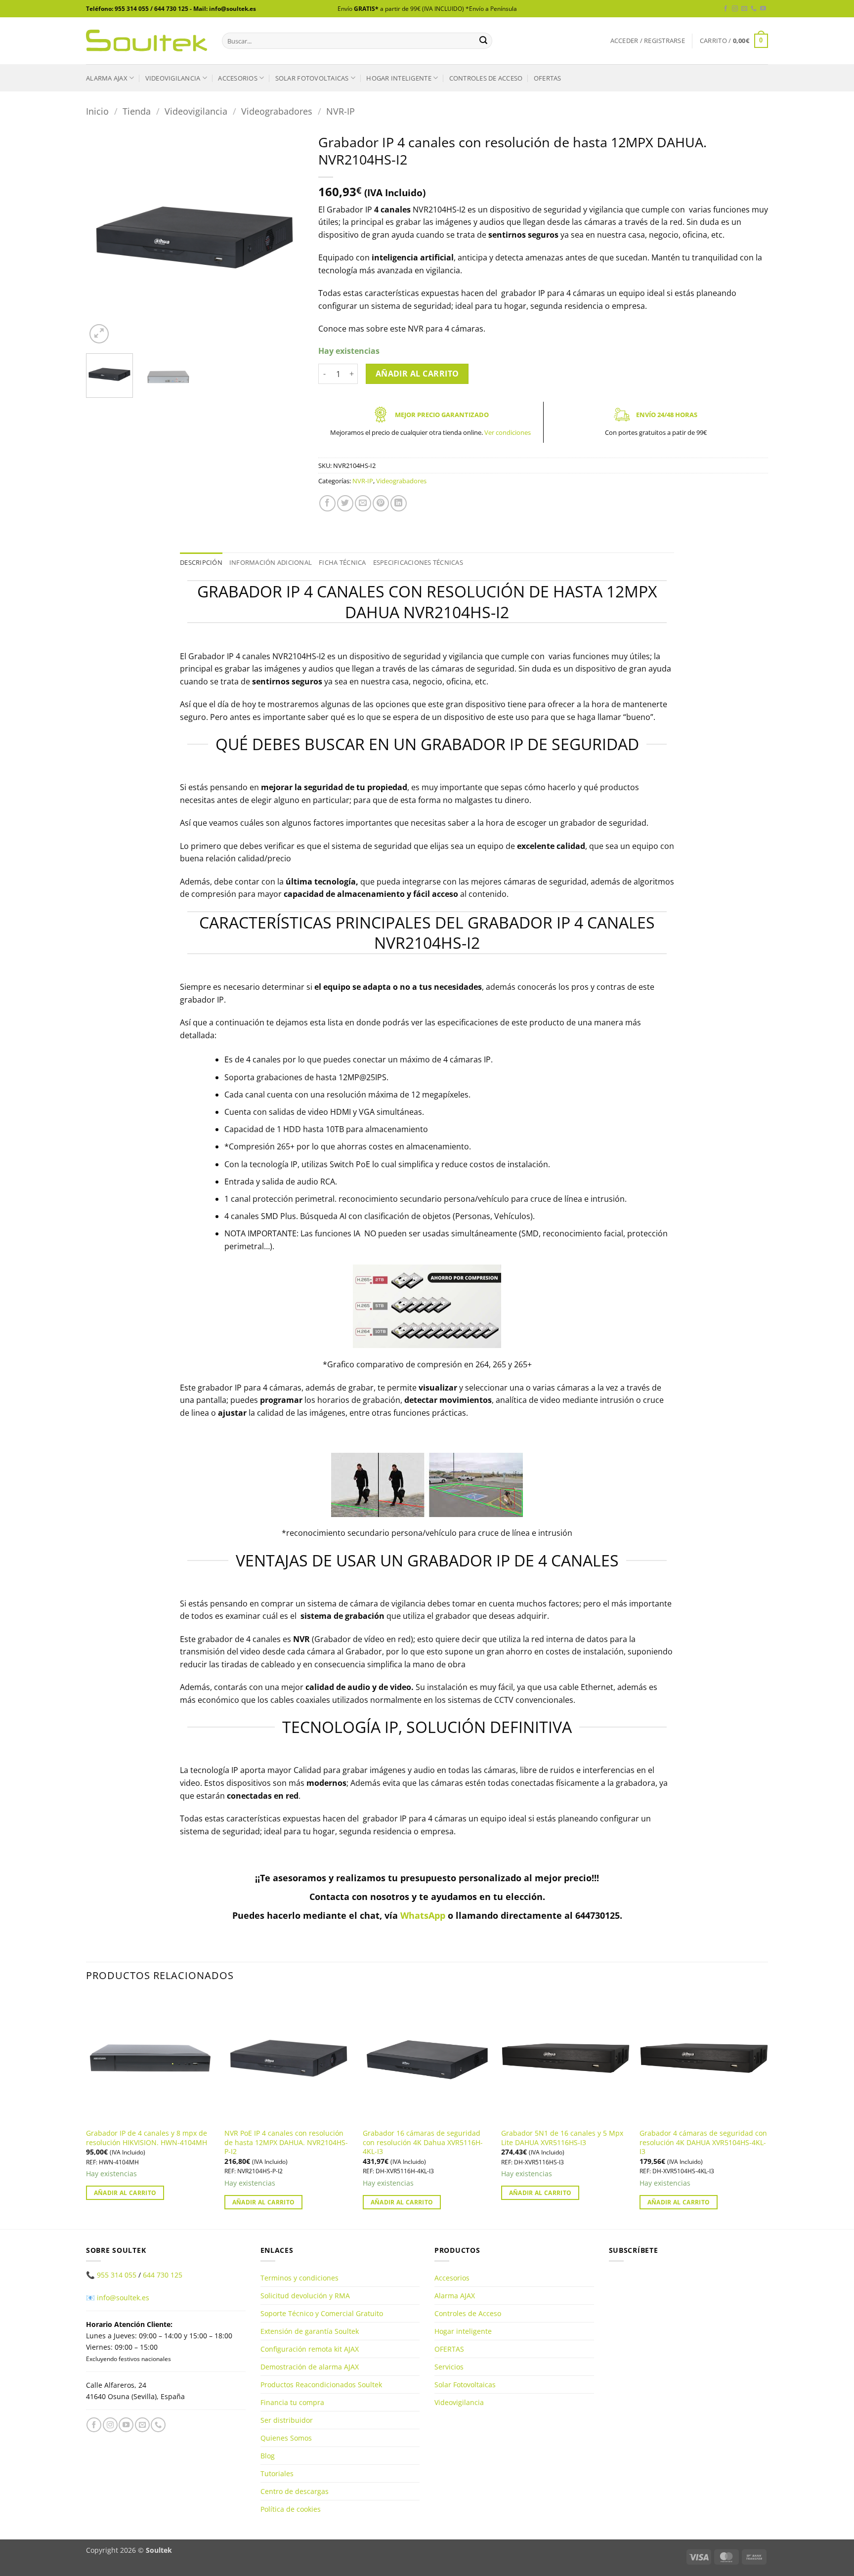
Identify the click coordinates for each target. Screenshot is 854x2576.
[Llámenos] (754, 9)
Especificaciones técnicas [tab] (418, 562)
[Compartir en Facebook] (327, 503)
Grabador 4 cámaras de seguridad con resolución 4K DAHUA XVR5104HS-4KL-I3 (703, 2142)
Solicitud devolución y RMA (305, 2296)
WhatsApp (423, 1915)
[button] (648, 41)
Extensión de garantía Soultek (310, 2331)
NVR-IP (341, 111)
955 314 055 (117, 2275)
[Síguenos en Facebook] (726, 9)
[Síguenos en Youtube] (763, 9)
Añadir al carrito (417, 374)
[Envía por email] (363, 503)
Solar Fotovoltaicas (312, 78)
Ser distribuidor (287, 2420)
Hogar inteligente (399, 78)
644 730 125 (163, 2275)
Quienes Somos (286, 2438)
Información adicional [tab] (271, 562)
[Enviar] (483, 41)
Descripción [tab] (201, 562)
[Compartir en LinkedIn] (399, 503)
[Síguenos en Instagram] (735, 9)
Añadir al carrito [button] (125, 2193)
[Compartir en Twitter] (345, 503)
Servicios (449, 2367)
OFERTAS (548, 78)
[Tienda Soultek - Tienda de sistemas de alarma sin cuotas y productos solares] (147, 41)
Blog (268, 2456)
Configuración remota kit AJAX (310, 2349)
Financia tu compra (292, 2402)
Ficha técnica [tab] (342, 562)
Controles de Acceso (486, 78)
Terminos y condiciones (299, 2278)
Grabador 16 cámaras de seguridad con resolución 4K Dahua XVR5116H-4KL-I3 (423, 2142)
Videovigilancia (173, 78)
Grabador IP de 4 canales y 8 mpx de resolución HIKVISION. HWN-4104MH (147, 2138)
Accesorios (238, 78)
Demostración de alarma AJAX (310, 2367)
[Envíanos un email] (744, 9)
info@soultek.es (123, 2298)
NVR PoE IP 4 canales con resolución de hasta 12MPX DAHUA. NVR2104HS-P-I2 (286, 2142)
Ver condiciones (508, 432)
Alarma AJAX (107, 78)
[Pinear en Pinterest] (381, 503)
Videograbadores (277, 111)
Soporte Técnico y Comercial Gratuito (322, 2313)
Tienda (137, 111)
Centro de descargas (295, 2491)
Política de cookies (291, 2509)
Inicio (97, 111)
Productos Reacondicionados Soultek (321, 2385)
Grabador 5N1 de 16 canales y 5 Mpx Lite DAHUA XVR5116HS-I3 (562, 2138)
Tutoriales (277, 2473)
